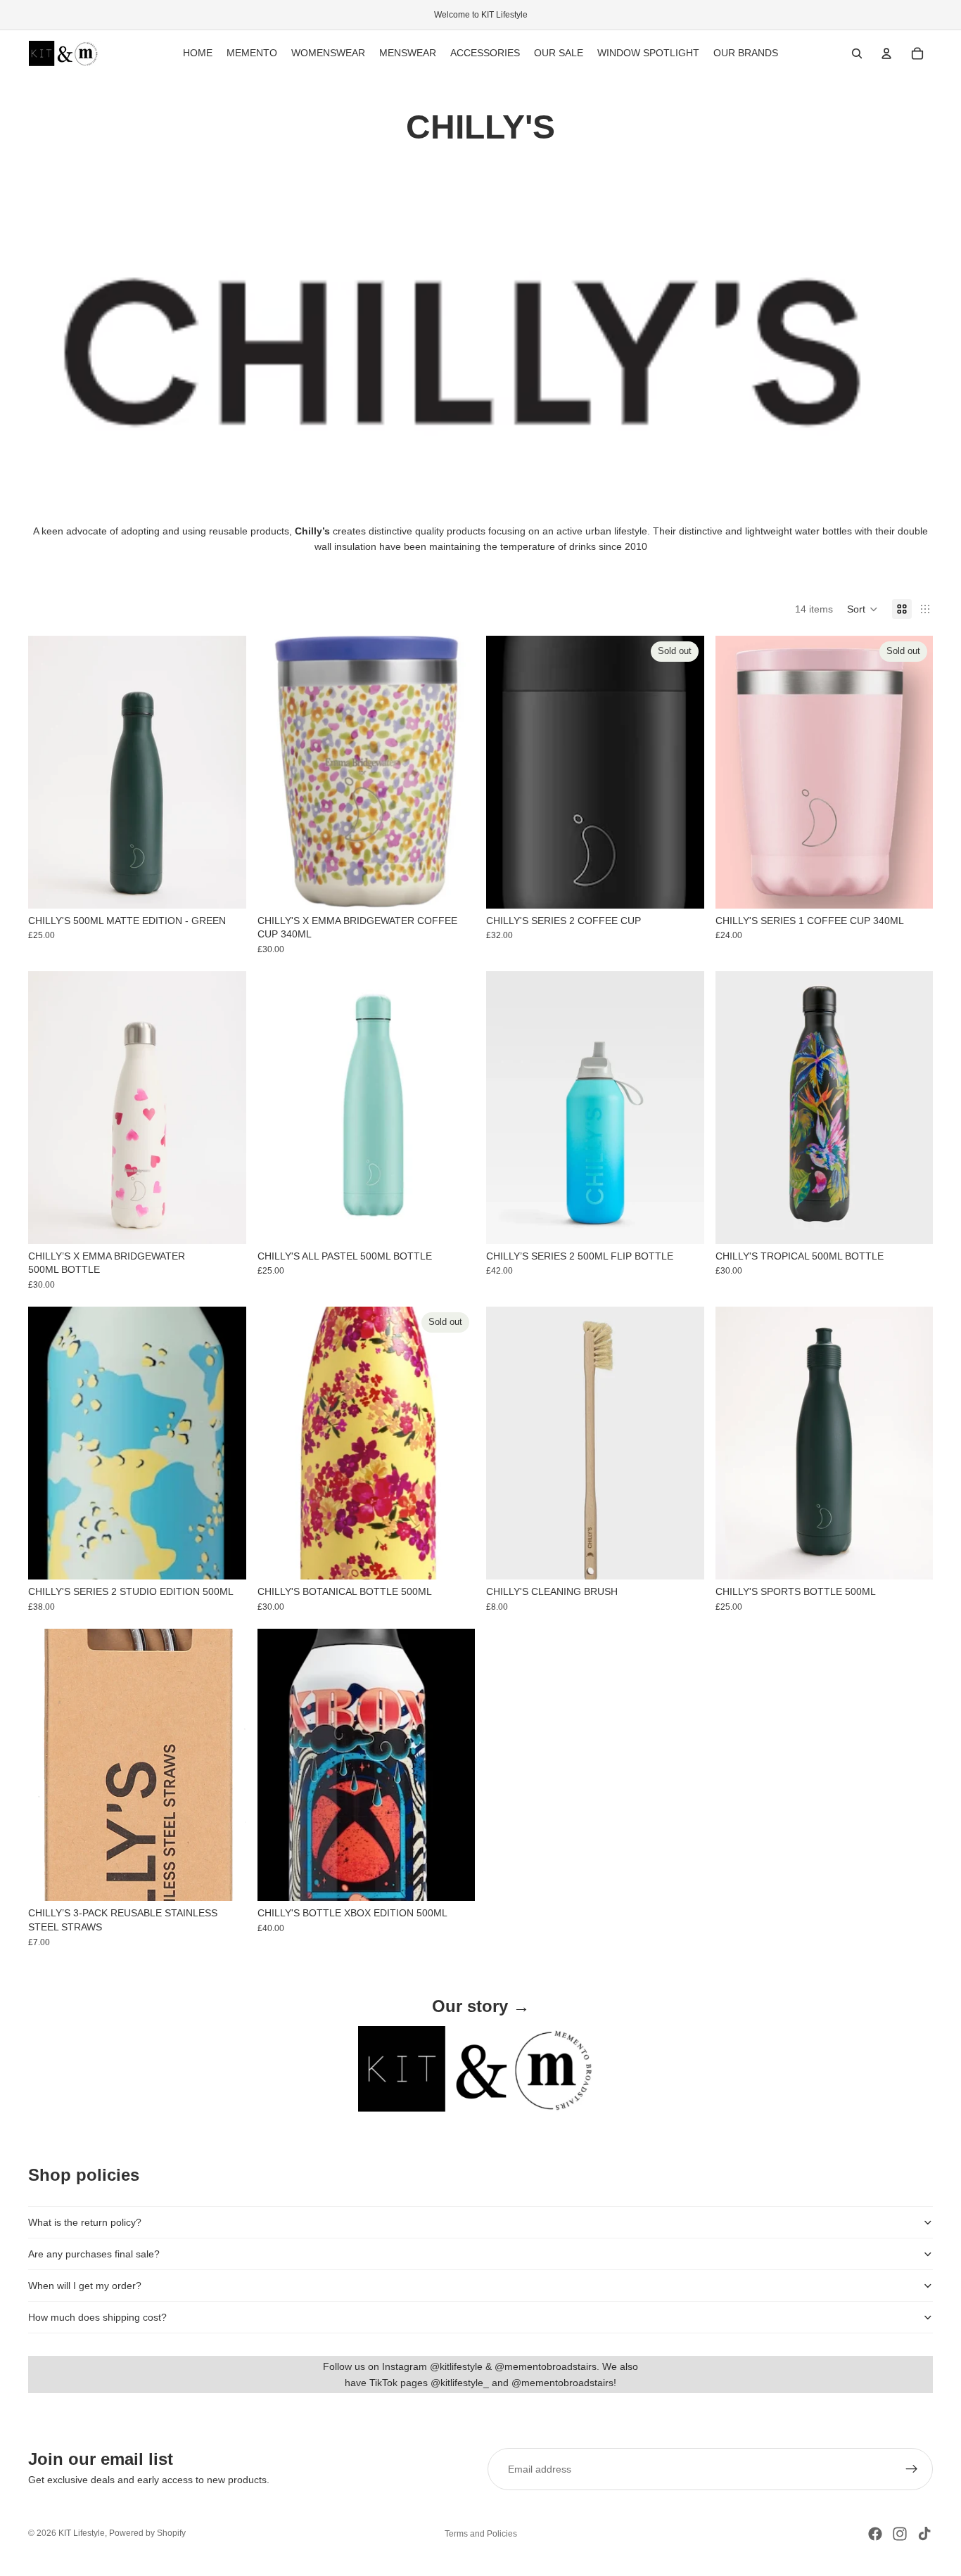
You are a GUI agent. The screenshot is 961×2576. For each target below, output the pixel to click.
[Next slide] (225, 772)
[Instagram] (900, 2534)
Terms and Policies (481, 2534)
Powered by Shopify (147, 2533)
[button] (863, 609)
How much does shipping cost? (97, 2317)
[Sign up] (912, 2469)
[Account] (886, 53)
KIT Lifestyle (82, 2533)
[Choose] (453, 887)
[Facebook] (875, 2534)
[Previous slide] (49, 772)
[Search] (857, 53)
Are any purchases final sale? (94, 2254)
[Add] (224, 887)
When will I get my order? (85, 2286)
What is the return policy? (85, 2222)
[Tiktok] (924, 2534)
